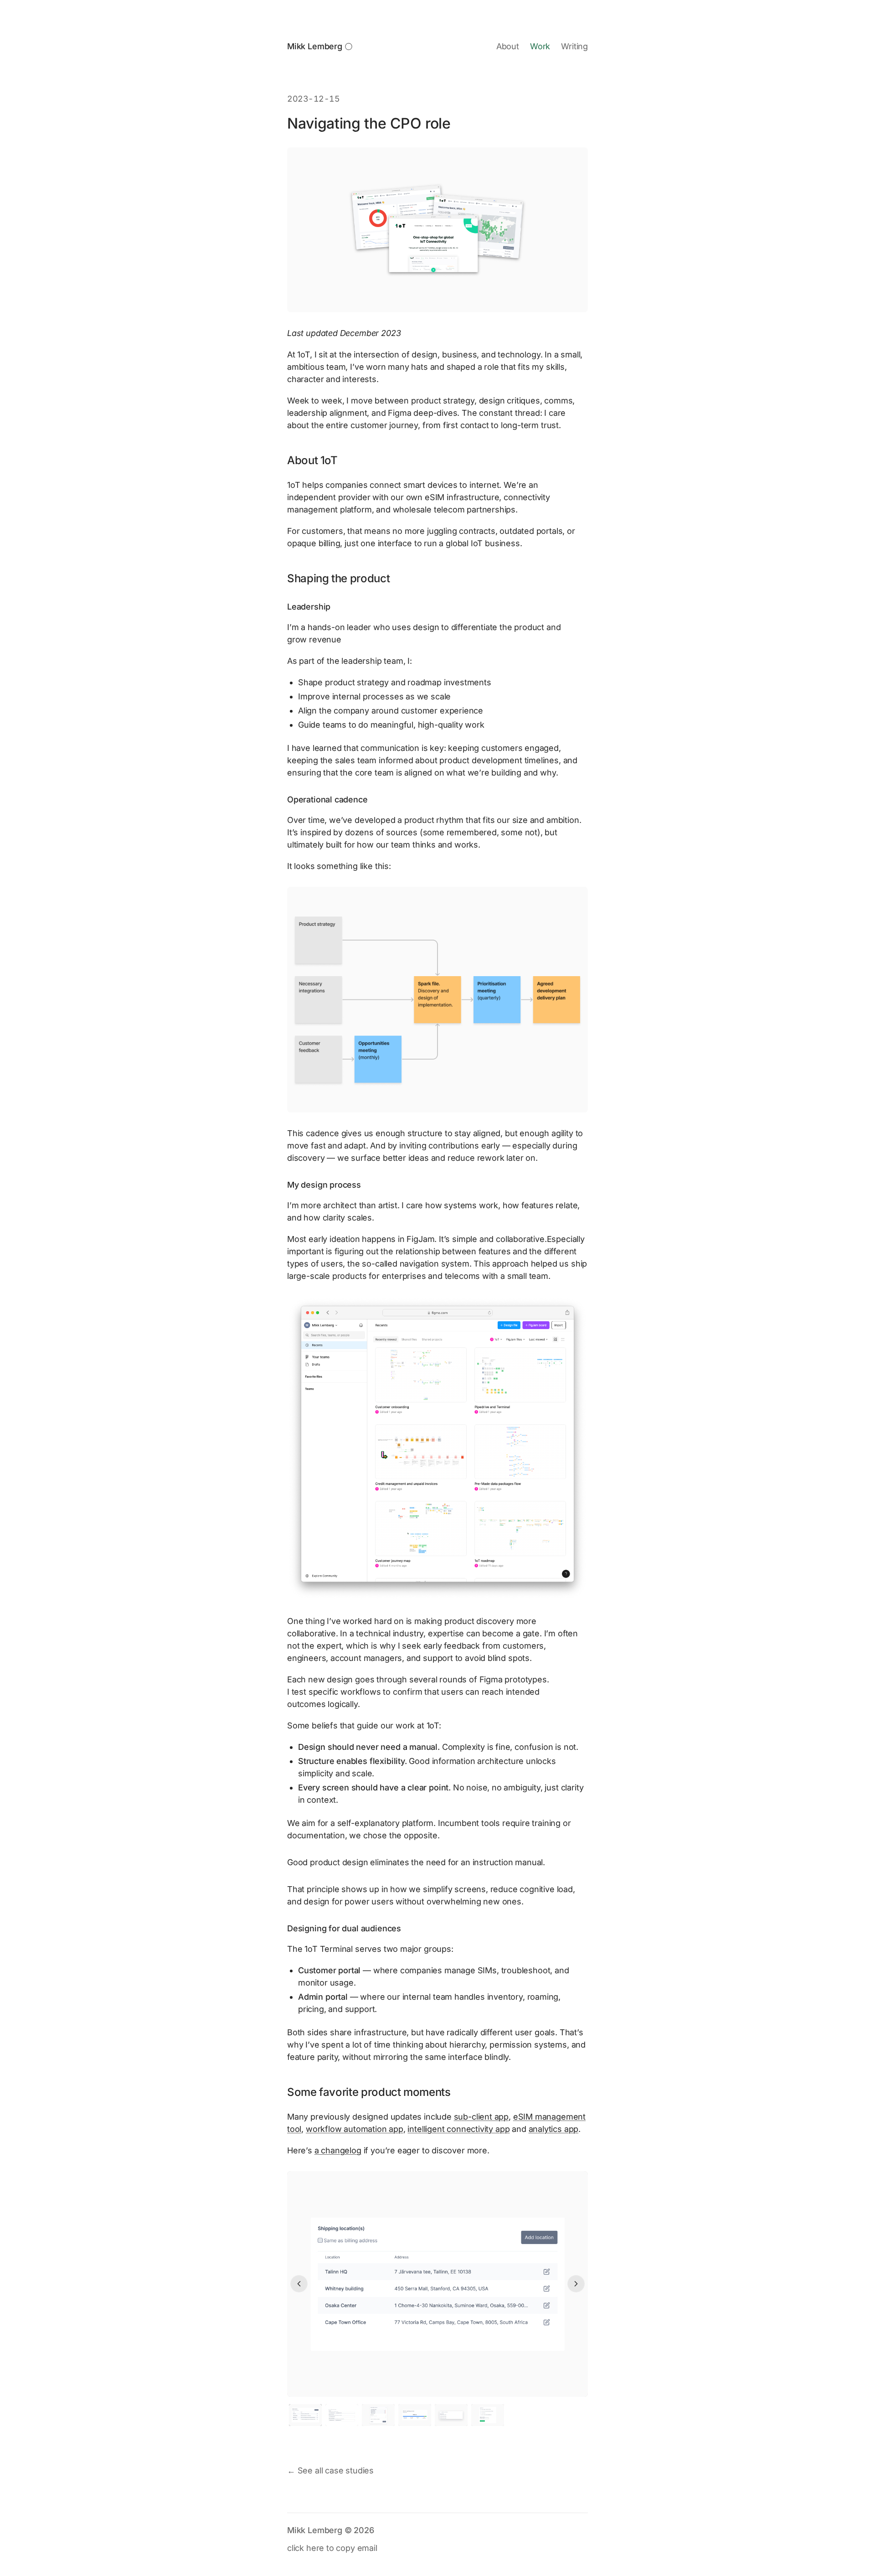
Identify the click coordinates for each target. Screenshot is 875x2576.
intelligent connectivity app (458, 2129)
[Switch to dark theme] (349, 47)
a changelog (338, 2150)
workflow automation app (355, 2129)
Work (540, 46)
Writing (574, 46)
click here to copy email (332, 2548)
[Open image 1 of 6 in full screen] (437, 2284)
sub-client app (481, 2117)
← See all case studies (330, 2470)
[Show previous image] (299, 2284)
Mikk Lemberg (315, 46)
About (508, 46)
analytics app (554, 2129)
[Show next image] (576, 2284)
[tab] (305, 2415)
